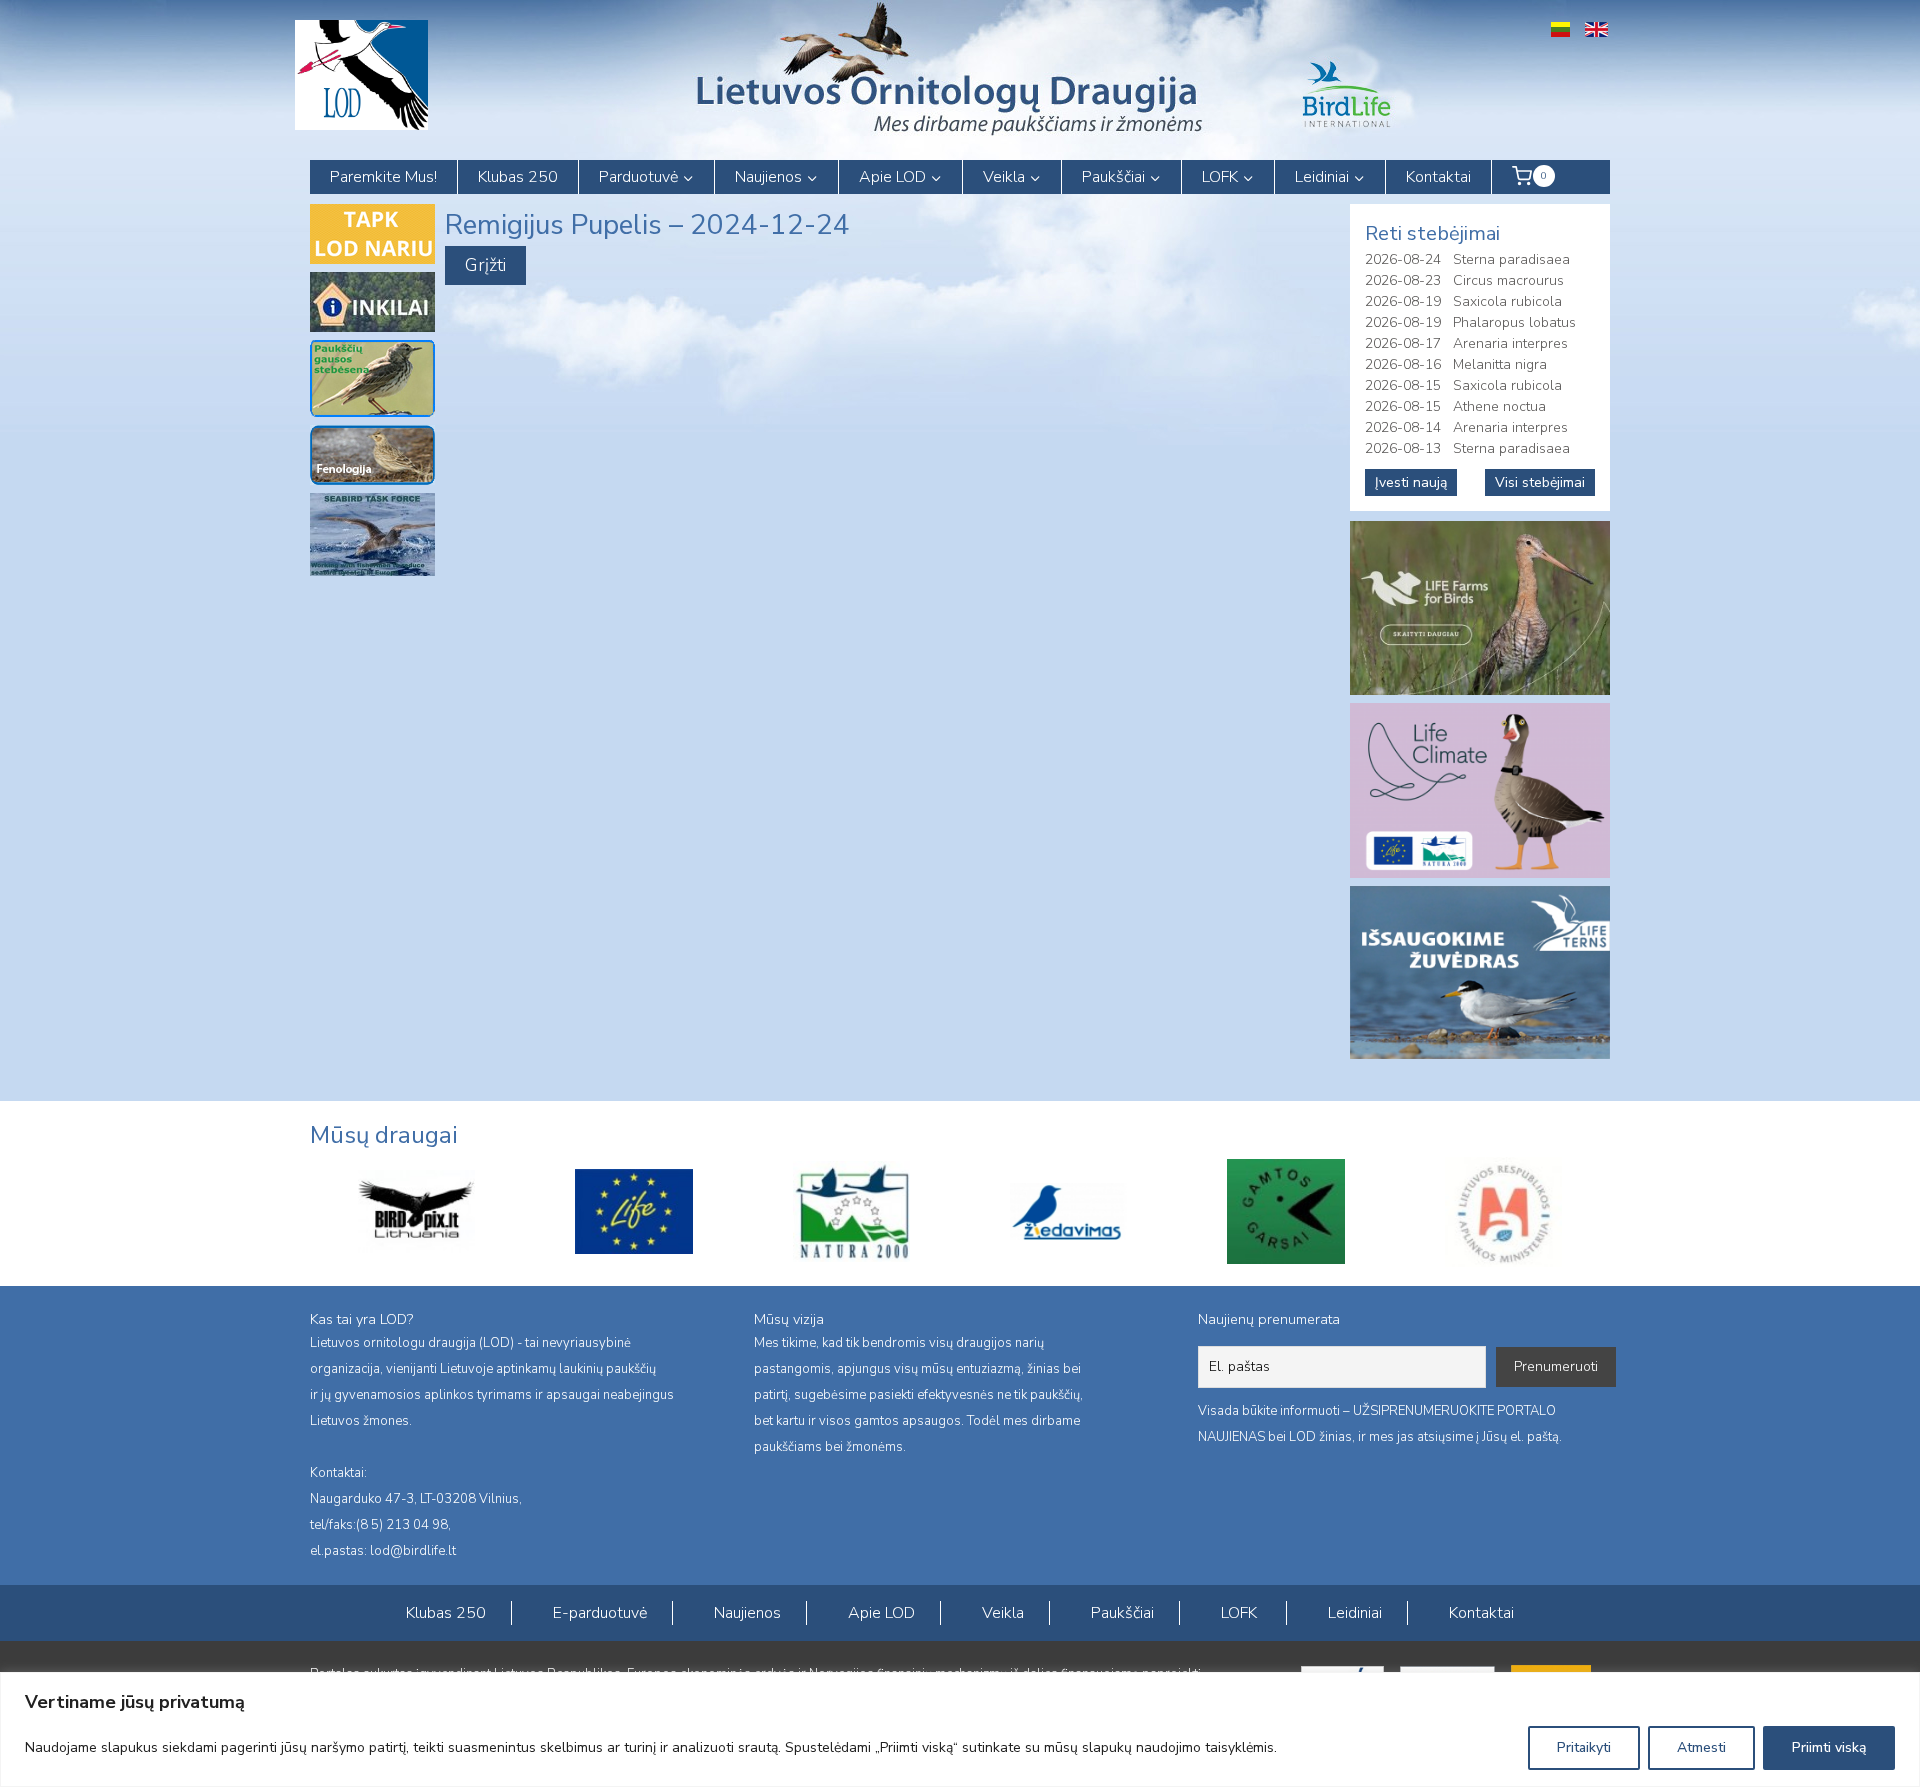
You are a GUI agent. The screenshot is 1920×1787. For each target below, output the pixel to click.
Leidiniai (1355, 1613)
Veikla (1003, 1613)
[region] (960, 1729)
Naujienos (747, 1613)
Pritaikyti (1584, 1747)
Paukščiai (1122, 1613)
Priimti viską (1829, 1747)
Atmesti (1701, 1747)
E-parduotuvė (600, 1613)
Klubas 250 (518, 177)
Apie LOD (881, 1613)
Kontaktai (1438, 177)
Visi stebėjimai (1540, 482)
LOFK (1239, 1613)
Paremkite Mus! (383, 177)
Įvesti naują (1411, 482)
